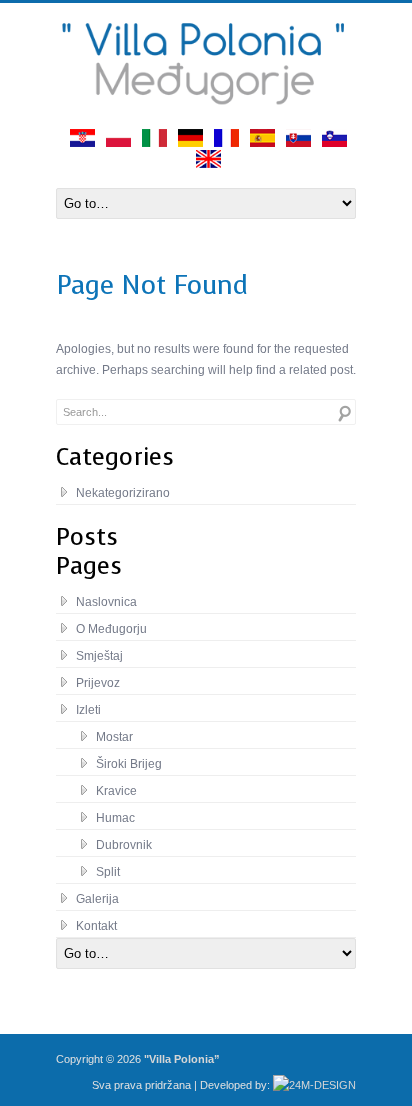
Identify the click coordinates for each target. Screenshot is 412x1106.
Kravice (116, 791)
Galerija (97, 899)
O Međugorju (111, 629)
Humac (115, 818)
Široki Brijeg (129, 764)
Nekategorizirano (123, 493)
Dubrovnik (124, 845)
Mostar (114, 737)
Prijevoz (98, 683)
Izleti (88, 710)
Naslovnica (106, 602)
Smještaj (99, 656)
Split (108, 872)
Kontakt (96, 926)
